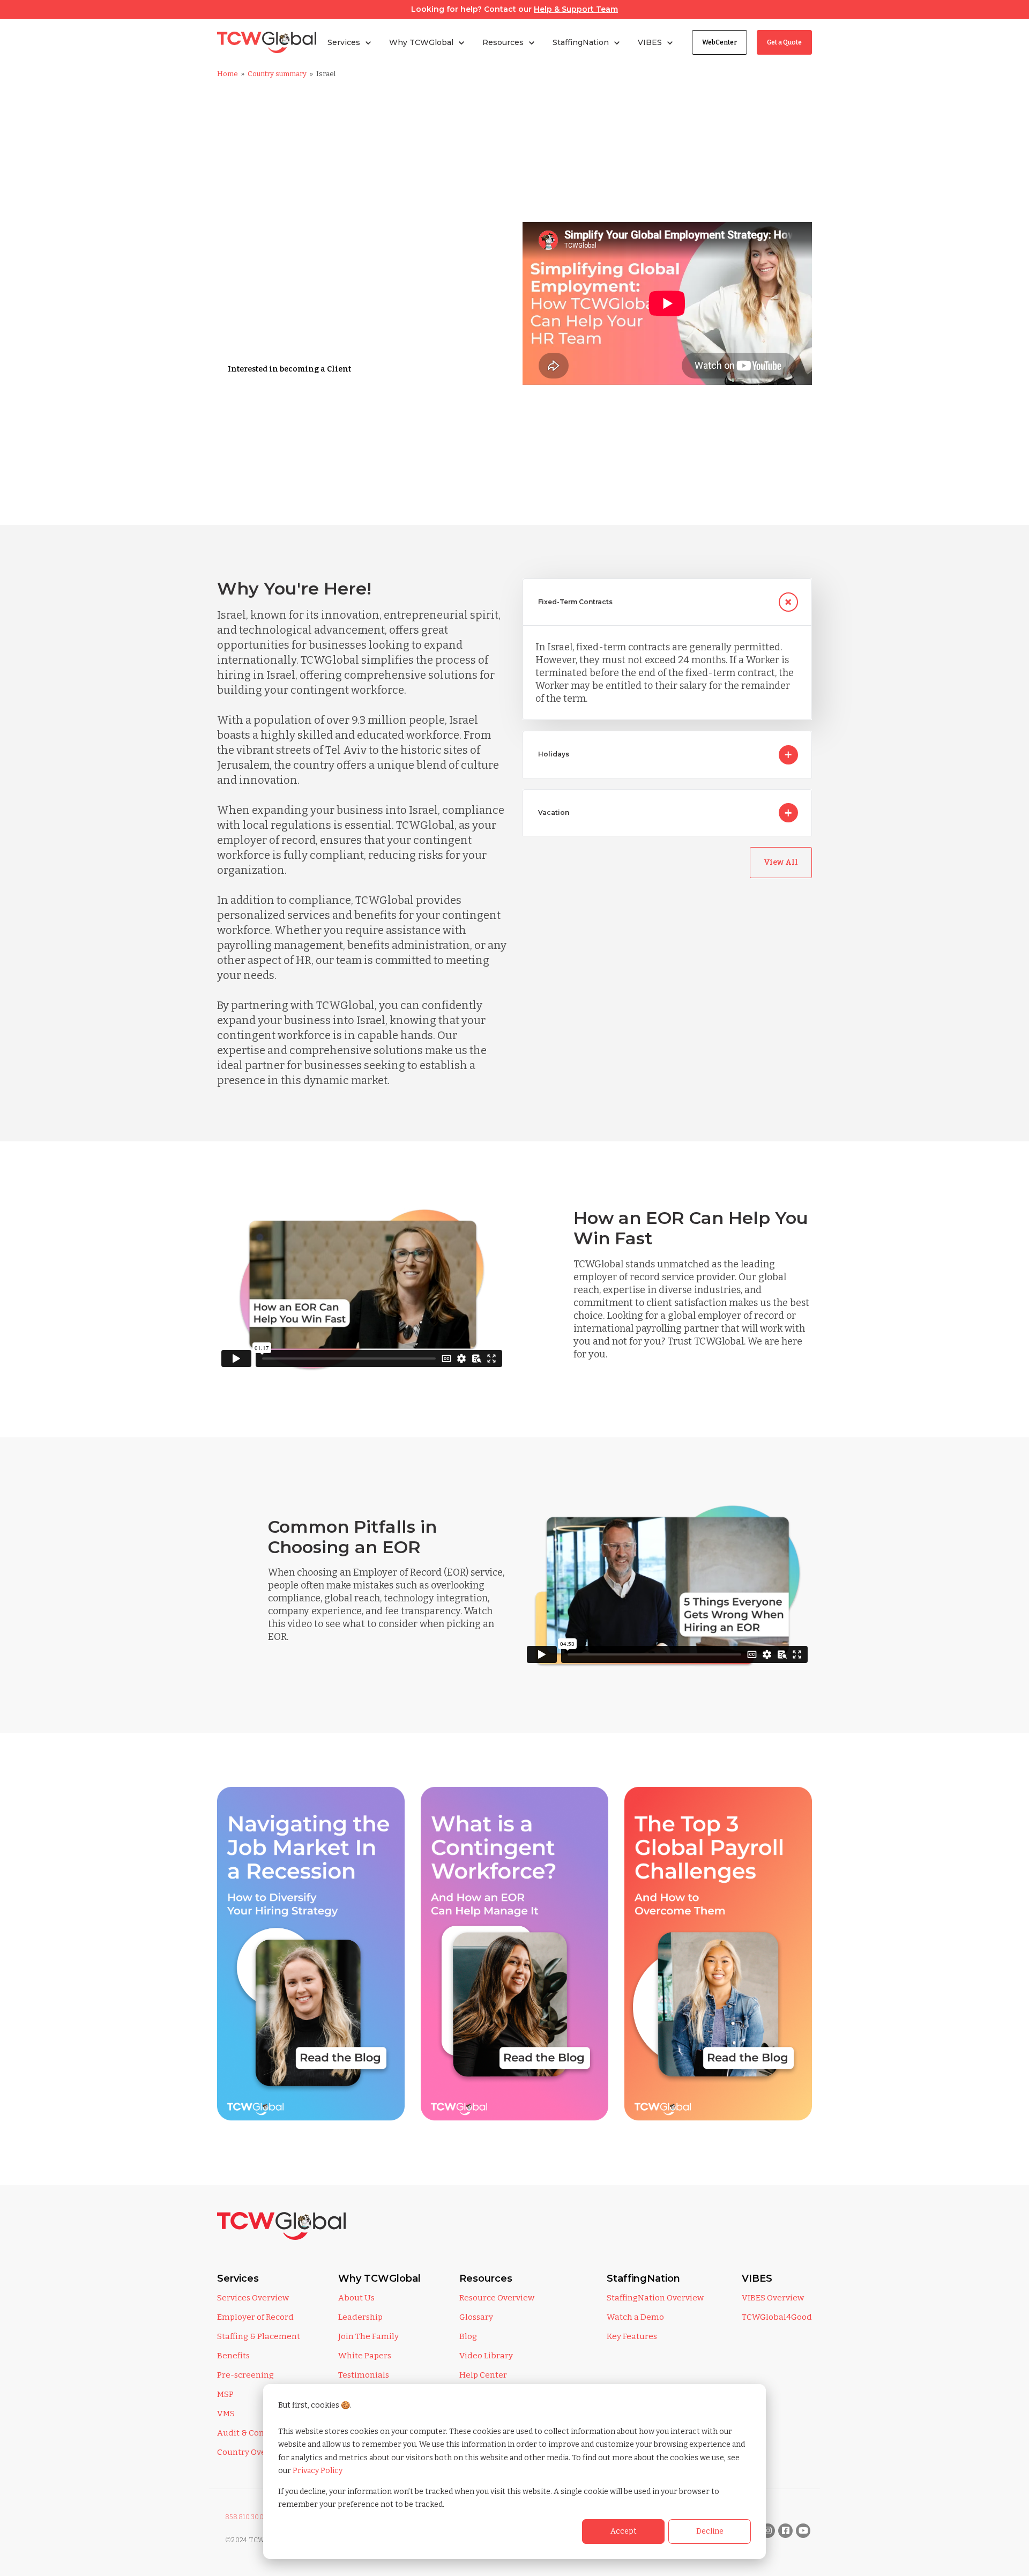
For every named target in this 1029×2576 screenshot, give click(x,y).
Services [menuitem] (238, 2278)
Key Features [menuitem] (632, 2336)
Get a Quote (784, 42)
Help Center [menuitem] (483, 2375)
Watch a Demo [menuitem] (635, 2317)
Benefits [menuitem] (233, 2356)
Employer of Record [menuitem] (255, 2317)
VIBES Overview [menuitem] (773, 2298)
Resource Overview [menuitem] (497, 2298)
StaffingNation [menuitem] (643, 2278)
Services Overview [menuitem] (253, 2298)
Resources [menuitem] (486, 2278)
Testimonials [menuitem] (364, 2375)
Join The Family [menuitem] (368, 2336)
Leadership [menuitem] (360, 2317)
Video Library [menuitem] (486, 2356)
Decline (710, 2531)
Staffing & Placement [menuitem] (259, 2336)
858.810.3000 (247, 2517)
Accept (624, 2531)
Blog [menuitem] (468, 2336)
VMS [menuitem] (226, 2414)
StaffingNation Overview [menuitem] (655, 2298)
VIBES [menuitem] (757, 2278)
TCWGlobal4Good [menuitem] (777, 2317)
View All (781, 862)
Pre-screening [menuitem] (245, 2375)
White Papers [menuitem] (365, 2356)
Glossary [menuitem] (476, 2317)
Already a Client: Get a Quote (284, 404)
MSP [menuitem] (225, 2394)
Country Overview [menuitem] (252, 2452)
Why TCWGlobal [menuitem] (379, 2278)
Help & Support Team (576, 9)
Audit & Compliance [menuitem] (257, 2433)
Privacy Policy (318, 2471)
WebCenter (719, 42)
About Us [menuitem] (356, 2298)
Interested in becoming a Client (289, 369)
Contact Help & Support (273, 440)
